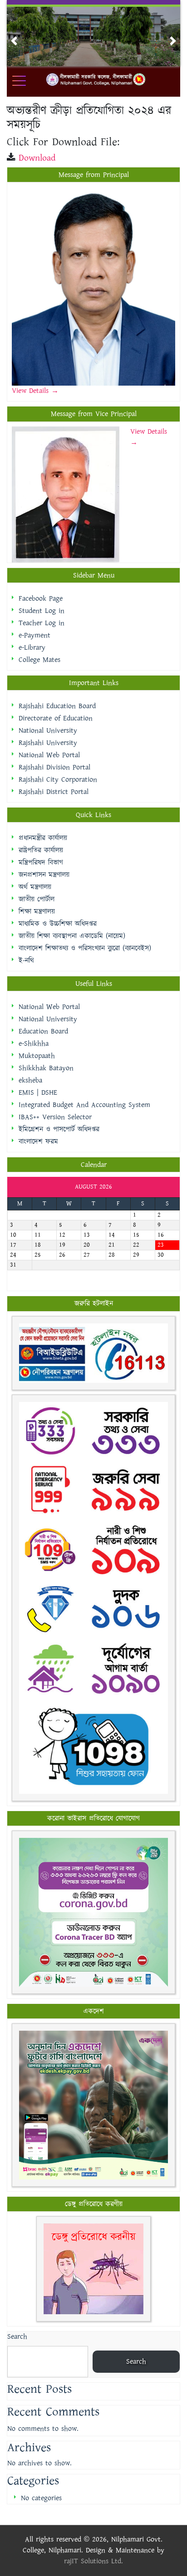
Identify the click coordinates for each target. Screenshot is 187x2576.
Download (37, 158)
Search (17, 2337)
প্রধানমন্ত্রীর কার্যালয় (43, 838)
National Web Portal (49, 755)
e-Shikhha (34, 1044)
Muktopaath (37, 1056)
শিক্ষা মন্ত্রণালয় (37, 912)
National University (48, 731)
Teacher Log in (42, 623)
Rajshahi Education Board (57, 706)
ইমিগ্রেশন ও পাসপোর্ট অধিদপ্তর (59, 1129)
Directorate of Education (56, 718)
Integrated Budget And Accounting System (84, 1105)
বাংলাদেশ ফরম (38, 1142)
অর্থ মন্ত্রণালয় (35, 887)
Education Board (43, 1031)
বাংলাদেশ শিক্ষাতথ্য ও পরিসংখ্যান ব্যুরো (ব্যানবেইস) (85, 948)
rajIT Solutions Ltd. (93, 2561)
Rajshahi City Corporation (58, 780)
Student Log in (42, 611)
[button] (14, 41)
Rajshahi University (48, 743)
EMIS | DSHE (38, 1093)
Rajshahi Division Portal (54, 767)
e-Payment (34, 635)
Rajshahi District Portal (54, 792)
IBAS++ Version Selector (55, 1117)
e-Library (32, 648)
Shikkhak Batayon (46, 1068)
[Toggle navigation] (25, 81)
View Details (32, 391)
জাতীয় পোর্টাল (37, 899)
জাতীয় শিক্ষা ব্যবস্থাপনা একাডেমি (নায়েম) (72, 936)
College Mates (39, 660)
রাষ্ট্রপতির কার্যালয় (41, 850)
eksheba (30, 1080)
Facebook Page (41, 599)
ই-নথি (26, 961)
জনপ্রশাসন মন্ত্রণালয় (44, 875)
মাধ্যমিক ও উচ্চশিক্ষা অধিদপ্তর (58, 924)
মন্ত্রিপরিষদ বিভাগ (41, 863)
